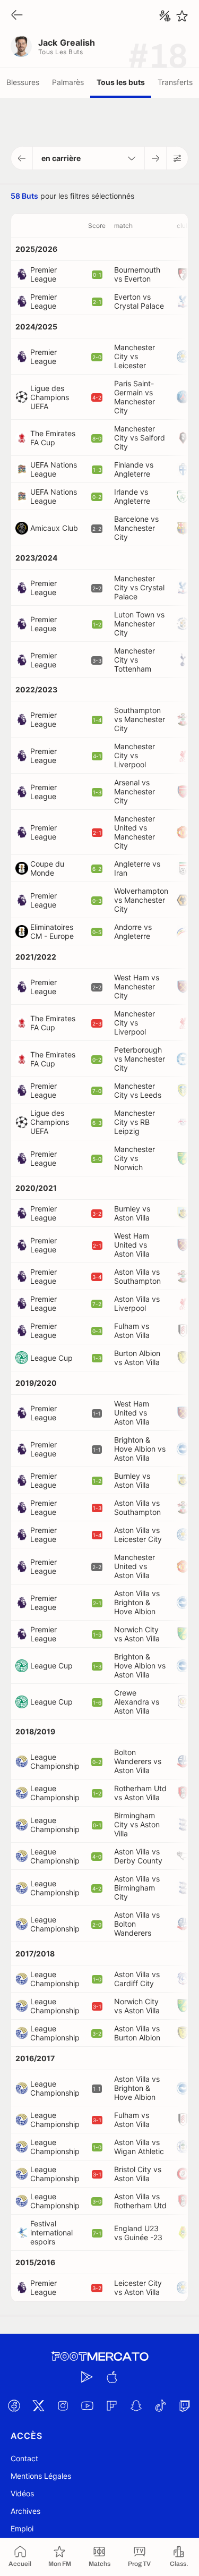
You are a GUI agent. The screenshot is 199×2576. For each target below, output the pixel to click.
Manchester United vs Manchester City (135, 832)
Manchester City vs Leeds (138, 1090)
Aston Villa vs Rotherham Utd (140, 2201)
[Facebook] (14, 2405)
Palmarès (68, 82)
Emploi (22, 2528)
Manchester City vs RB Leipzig (135, 1122)
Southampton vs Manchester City (140, 719)
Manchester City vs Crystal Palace (139, 587)
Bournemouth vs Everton (137, 274)
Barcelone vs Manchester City (136, 528)
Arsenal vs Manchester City (135, 791)
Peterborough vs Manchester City (140, 1059)
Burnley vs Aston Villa (132, 1213)
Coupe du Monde (47, 868)
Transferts (175, 82)
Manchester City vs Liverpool (135, 755)
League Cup (51, 1358)
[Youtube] (88, 2405)
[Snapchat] (136, 2405)
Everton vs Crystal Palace (139, 301)
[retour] (17, 16)
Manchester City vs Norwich (135, 1158)
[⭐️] (182, 16)
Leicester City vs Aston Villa (138, 2287)
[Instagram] (63, 2405)
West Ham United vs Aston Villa (132, 1245)
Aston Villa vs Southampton (137, 1276)
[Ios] (112, 2377)
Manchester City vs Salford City (140, 438)
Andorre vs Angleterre (133, 931)
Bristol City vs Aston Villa (138, 2174)
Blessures (23, 82)
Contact (24, 2458)
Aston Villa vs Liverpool (137, 1303)
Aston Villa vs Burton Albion (137, 2033)
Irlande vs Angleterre (132, 496)
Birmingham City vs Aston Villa (137, 1824)
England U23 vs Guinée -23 (138, 2233)
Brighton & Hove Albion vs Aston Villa (140, 1449)
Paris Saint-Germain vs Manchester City (135, 397)
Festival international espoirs (51, 2232)
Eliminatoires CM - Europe (52, 931)
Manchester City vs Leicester (135, 356)
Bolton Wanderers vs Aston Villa (138, 1761)
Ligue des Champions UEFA (50, 397)
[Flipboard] (112, 2405)
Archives (25, 2511)
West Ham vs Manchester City (137, 986)
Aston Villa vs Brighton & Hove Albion (137, 1602)
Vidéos (22, 2493)
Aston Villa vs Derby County (138, 1856)
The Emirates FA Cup (53, 438)
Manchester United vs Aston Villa (135, 1566)
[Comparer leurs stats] (165, 16)
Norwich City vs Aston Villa (137, 1634)
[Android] (88, 2377)
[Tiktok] (161, 2405)
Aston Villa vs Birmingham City (137, 1888)
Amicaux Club (54, 528)
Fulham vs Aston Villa (132, 1331)
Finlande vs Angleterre (134, 469)
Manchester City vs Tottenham (135, 660)
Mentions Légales (41, 2476)
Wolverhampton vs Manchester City (141, 900)
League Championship (55, 1761)
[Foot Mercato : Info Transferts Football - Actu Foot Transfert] (100, 2357)
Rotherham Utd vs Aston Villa (140, 1793)
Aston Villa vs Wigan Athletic (139, 2147)
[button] (22, 158)
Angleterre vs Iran (137, 868)
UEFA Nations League (54, 469)
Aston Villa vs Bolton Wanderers (137, 1924)
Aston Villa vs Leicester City (138, 1535)
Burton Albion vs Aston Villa (137, 1358)
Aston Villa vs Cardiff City (137, 1979)
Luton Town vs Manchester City (139, 624)
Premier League (44, 274)
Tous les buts (121, 82)
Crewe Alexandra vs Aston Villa (137, 1702)
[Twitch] (185, 2405)
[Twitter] (39, 2405)
